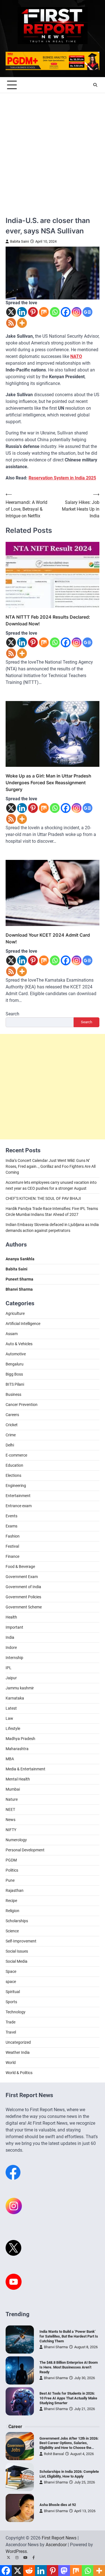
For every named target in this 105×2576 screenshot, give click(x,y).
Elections (13, 1475)
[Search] (95, 85)
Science (12, 1931)
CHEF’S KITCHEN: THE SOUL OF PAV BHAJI (43, 1198)
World (11, 2063)
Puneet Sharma (19, 1279)
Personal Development (25, 1850)
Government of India (23, 1587)
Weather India (18, 2052)
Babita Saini (19, 241)
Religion (12, 1911)
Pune (10, 1880)
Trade (11, 2022)
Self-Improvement (21, 1941)
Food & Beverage (20, 1567)
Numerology (16, 1840)
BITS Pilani (15, 1384)
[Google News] (88, 312)
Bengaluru (15, 1364)
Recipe (11, 1901)
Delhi (10, 1445)
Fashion (13, 1536)
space (11, 1982)
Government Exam (22, 1577)
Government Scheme (24, 1607)
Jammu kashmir (20, 1688)
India (10, 1637)
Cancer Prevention (22, 1405)
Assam (12, 1334)
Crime (11, 1435)
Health (11, 1617)
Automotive (16, 1354)
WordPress (16, 2551)
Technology (16, 2012)
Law (9, 1718)
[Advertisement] (53, 149)
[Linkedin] (22, 312)
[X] (11, 312)
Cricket (12, 1425)
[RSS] (11, 323)
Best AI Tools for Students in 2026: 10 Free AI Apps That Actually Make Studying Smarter (68, 2398)
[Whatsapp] (55, 312)
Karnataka (15, 1698)
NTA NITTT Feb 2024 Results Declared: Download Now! (48, 620)
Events (11, 1516)
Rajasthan (15, 1890)
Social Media (17, 1961)
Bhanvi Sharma (56, 2347)
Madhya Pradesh (20, 1739)
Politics (12, 1870)
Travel (11, 2032)
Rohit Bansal (54, 2454)
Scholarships (17, 1921)
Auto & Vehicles (19, 1344)
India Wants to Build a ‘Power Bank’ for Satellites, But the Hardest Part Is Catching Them (69, 2336)
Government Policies (23, 1597)
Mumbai (13, 1789)
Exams (11, 1526)
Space (11, 1971)
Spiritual (13, 1992)
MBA (10, 1759)
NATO (76, 356)
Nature (12, 1799)
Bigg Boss (14, 1374)
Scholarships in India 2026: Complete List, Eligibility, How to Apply (69, 2474)
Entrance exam (19, 1506)
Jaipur (11, 1678)
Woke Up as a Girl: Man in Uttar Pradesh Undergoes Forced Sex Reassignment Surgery (48, 783)
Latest (11, 1708)
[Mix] (44, 312)
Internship (14, 1658)
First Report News (59, 2538)
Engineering (16, 1486)
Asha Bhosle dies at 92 (58, 2505)
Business (13, 1394)
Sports (11, 2002)
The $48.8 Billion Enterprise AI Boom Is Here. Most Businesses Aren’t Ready (69, 2367)
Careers (12, 1415)
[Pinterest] (33, 312)
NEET (10, 1809)
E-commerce (16, 1455)
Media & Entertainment (25, 1769)
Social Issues (17, 1951)
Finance (12, 1556)
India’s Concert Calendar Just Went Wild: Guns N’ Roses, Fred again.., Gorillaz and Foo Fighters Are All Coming (51, 1166)
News (11, 1820)
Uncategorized (18, 2042)
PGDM (11, 1860)
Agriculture (15, 1313)
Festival (12, 1546)
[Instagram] (77, 312)
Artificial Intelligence (23, 1324)
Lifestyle (13, 1728)
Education (14, 1465)
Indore (11, 1648)
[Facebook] (66, 312)
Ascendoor (56, 2545)
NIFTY (11, 1830)
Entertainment (18, 1496)
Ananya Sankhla (20, 1259)
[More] (22, 323)
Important (14, 1627)
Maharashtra (17, 1749)
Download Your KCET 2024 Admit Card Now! (48, 938)
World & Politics (19, 2073)
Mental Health (18, 1779)
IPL (9, 1668)
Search (12, 1014)
